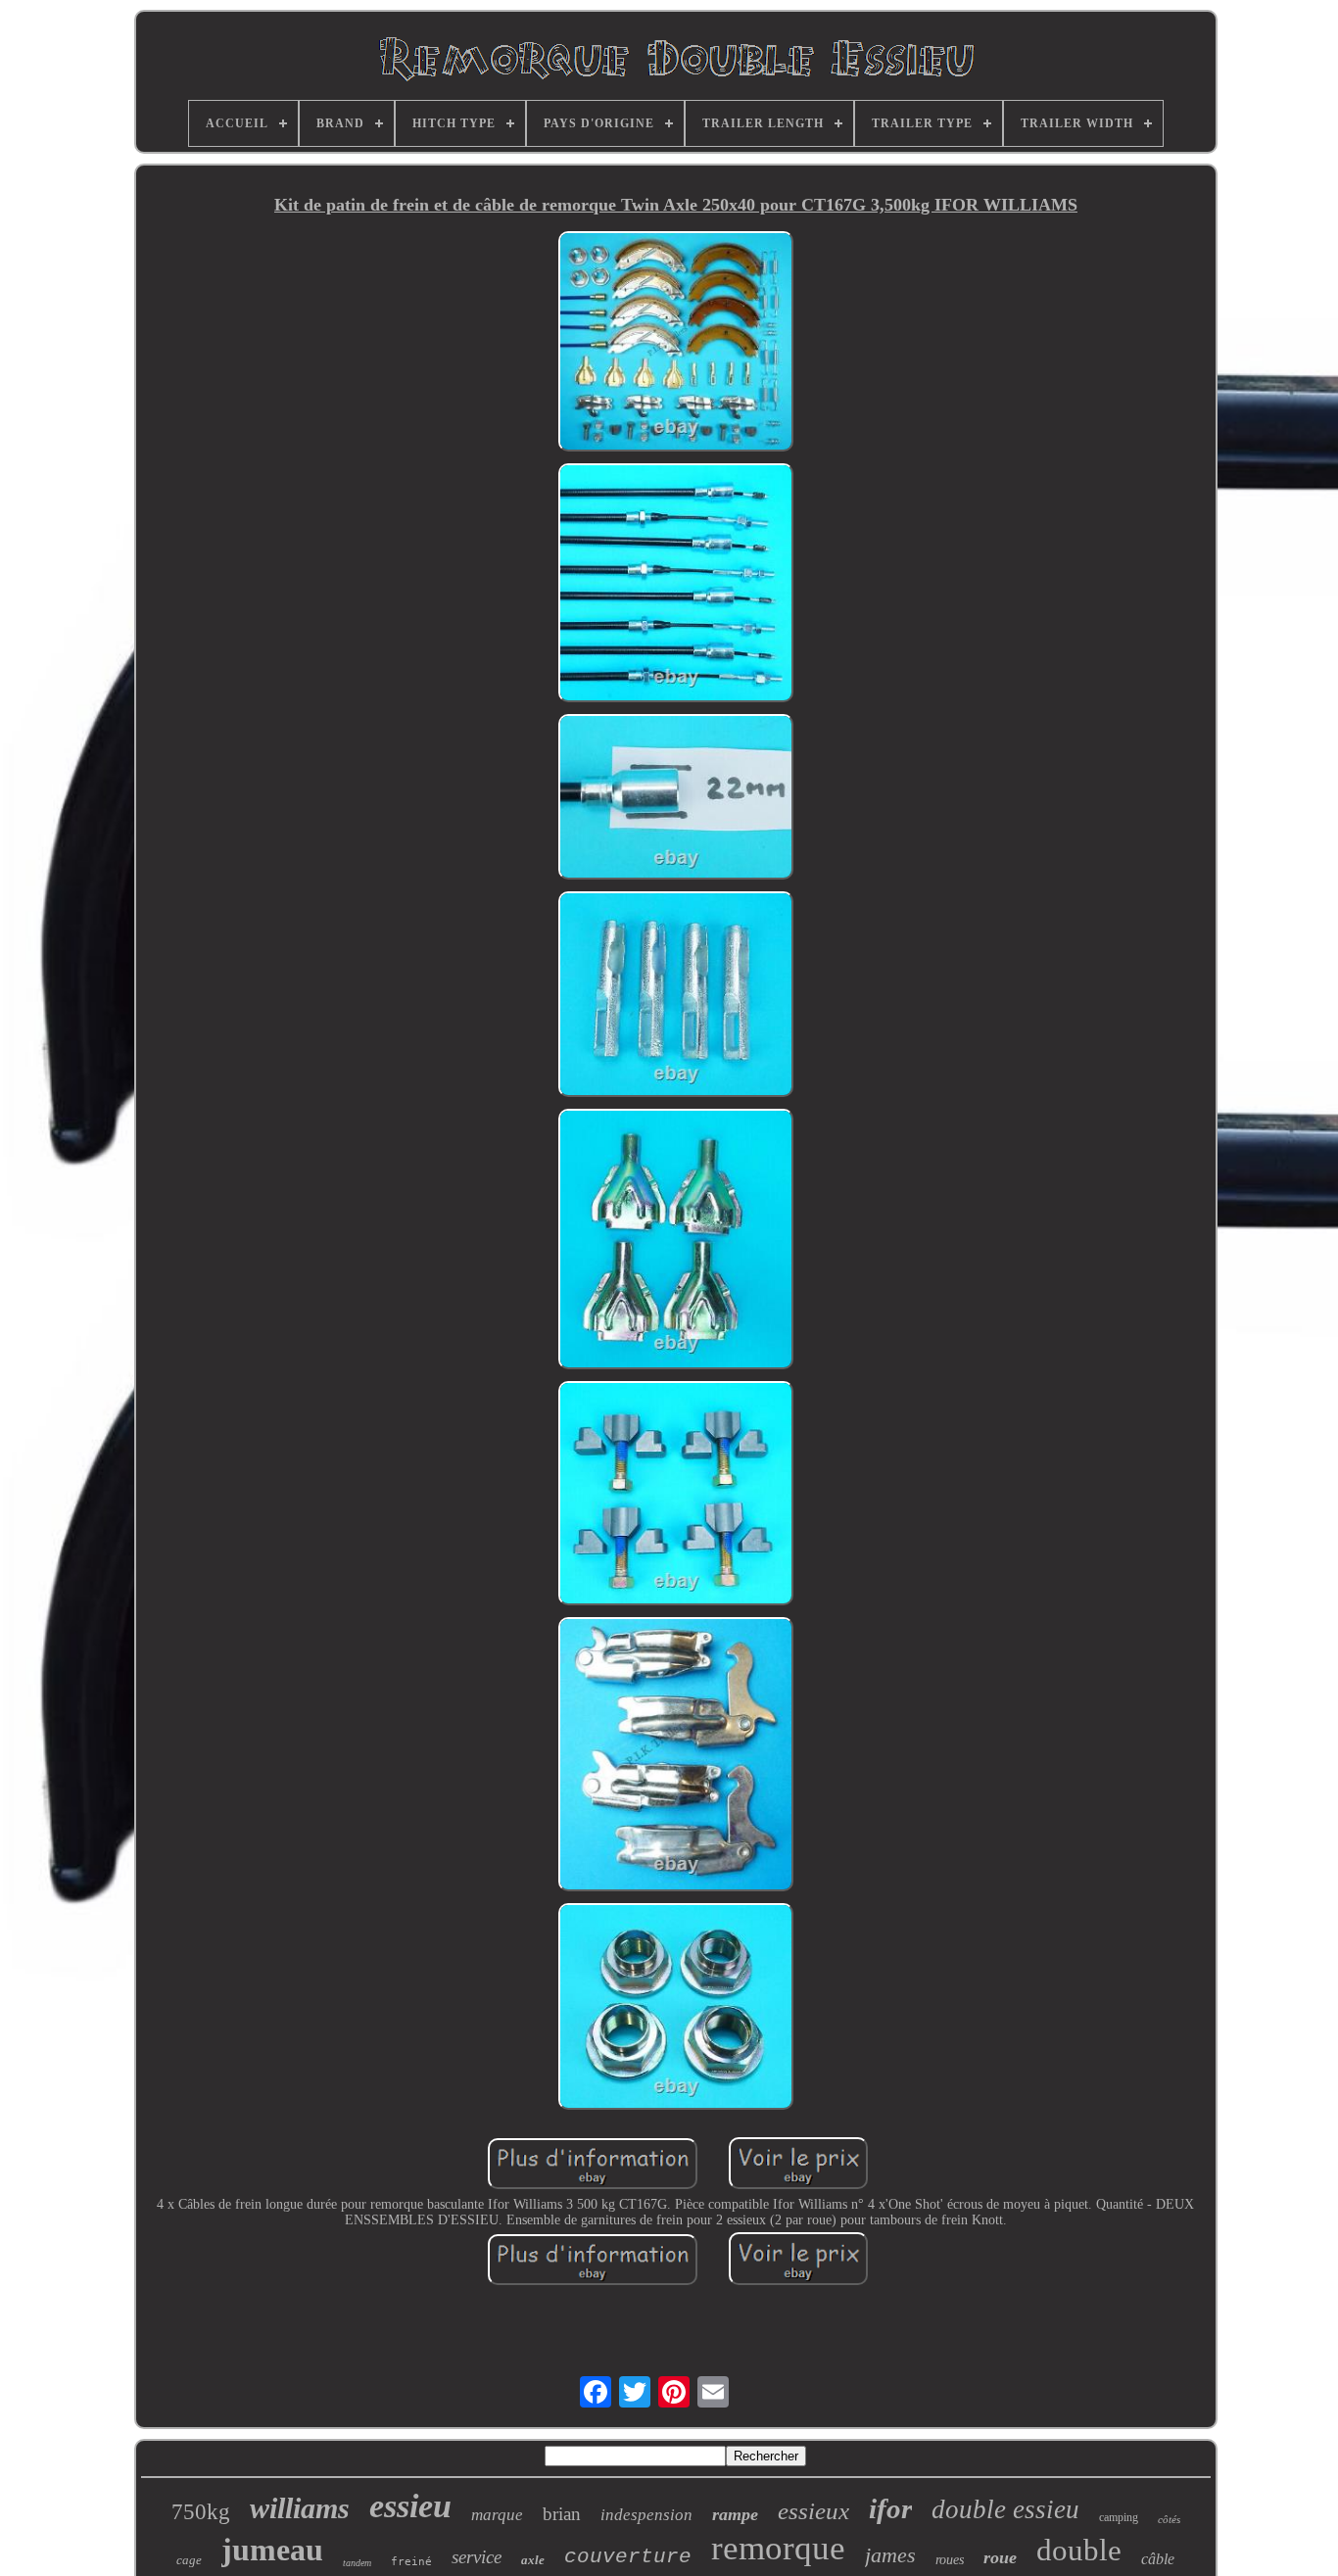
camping (1119, 2517)
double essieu (1005, 2509)
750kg (201, 2512)
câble (1158, 2559)
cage (189, 2560)
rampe (735, 2514)
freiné (411, 2562)
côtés (1169, 2519)
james (890, 2555)
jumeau (272, 2550)
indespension (646, 2515)
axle (533, 2560)
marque (497, 2515)
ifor (890, 2508)
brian (562, 2514)
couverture (628, 2557)
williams (300, 2508)
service (477, 2557)
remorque (778, 2548)
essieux (813, 2511)
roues (950, 2560)
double (1079, 2550)
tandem (357, 2563)
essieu (410, 2506)
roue (1000, 2557)
